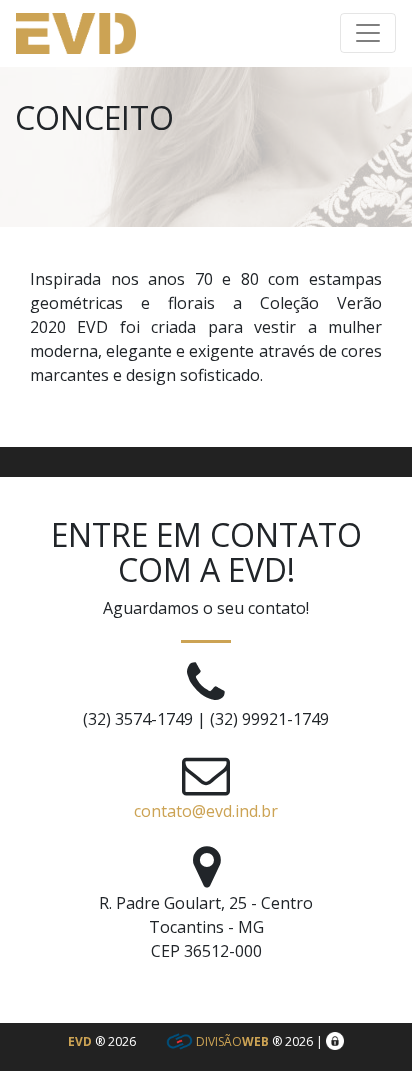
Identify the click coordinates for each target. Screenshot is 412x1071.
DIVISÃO (231, 1041)
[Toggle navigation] (368, 33)
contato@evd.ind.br (206, 811)
